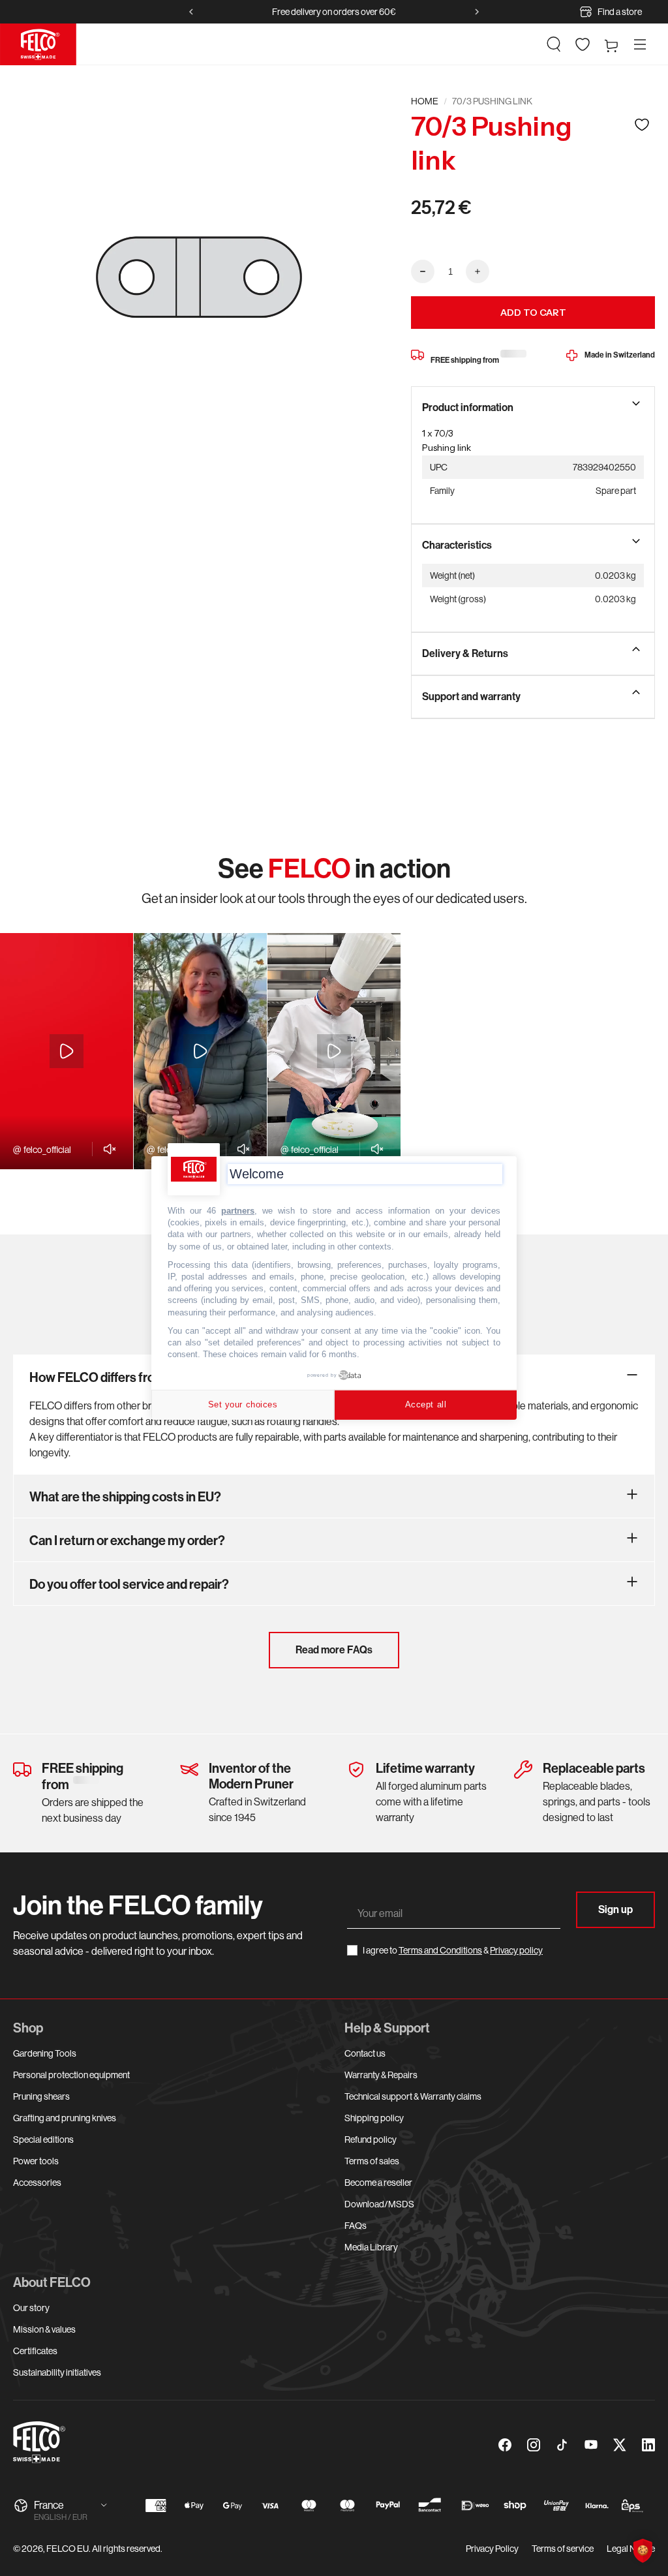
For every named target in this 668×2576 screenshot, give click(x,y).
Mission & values (44, 2329)
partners (238, 1211)
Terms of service (563, 2549)
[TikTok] (562, 2445)
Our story (31, 2308)
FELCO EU (68, 2549)
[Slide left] (191, 12)
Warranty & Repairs (381, 2075)
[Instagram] (534, 2445)
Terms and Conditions (440, 1950)
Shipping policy (374, 2118)
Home (425, 101)
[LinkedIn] (648, 2445)
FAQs (356, 2226)
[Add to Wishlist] (642, 124)
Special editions (43, 2139)
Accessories (37, 2183)
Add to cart (533, 313)
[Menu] (640, 44)
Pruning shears (41, 2096)
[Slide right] (477, 12)
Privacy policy (516, 1950)
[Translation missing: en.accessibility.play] (67, 1051)
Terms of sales (372, 2161)
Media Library (371, 2247)
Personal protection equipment (71, 2075)
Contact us (365, 2053)
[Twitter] (620, 2445)
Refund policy (371, 2139)
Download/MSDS (379, 2204)
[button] (554, 44)
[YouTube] (591, 2445)
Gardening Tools (45, 2053)
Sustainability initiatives (57, 2372)
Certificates (35, 2351)
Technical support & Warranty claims (413, 2096)
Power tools (36, 2161)
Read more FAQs (334, 1650)
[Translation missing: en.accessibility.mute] (106, 1149)
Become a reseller (378, 2183)
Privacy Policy (492, 2549)
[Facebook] (505, 2445)
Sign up (615, 1909)
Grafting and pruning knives (65, 2118)
